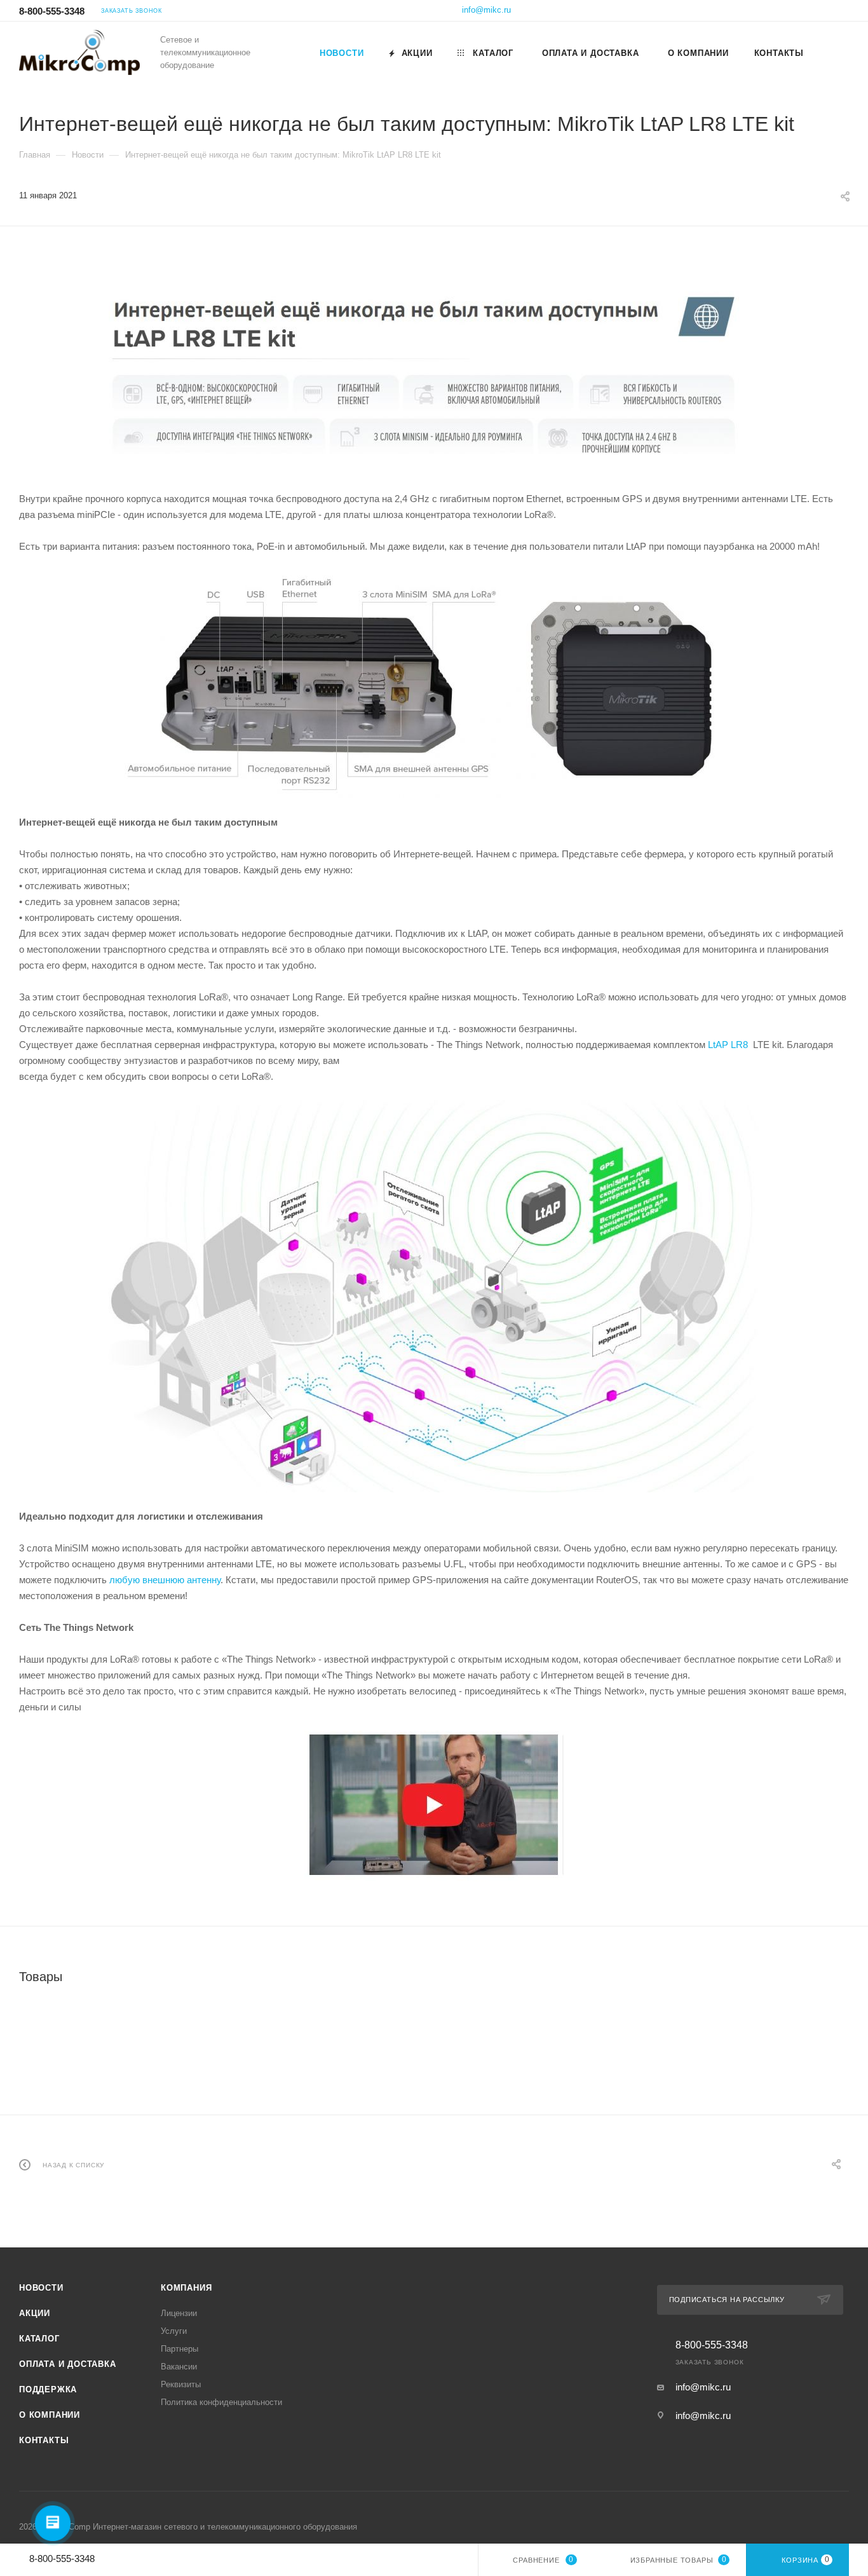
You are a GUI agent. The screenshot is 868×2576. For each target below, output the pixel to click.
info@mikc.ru (486, 10)
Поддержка (48, 2389)
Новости (41, 2288)
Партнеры (180, 2349)
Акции (35, 2313)
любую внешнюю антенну (165, 1580)
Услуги (174, 2331)
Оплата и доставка (68, 2364)
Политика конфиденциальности (221, 2402)
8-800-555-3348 (52, 11)
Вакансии (179, 2367)
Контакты (44, 2440)
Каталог (39, 2339)
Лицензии (179, 2313)
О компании (50, 2415)
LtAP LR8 (729, 1045)
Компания (186, 2288)
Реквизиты (181, 2384)
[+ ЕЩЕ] (832, 53)
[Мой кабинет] (843, 12)
